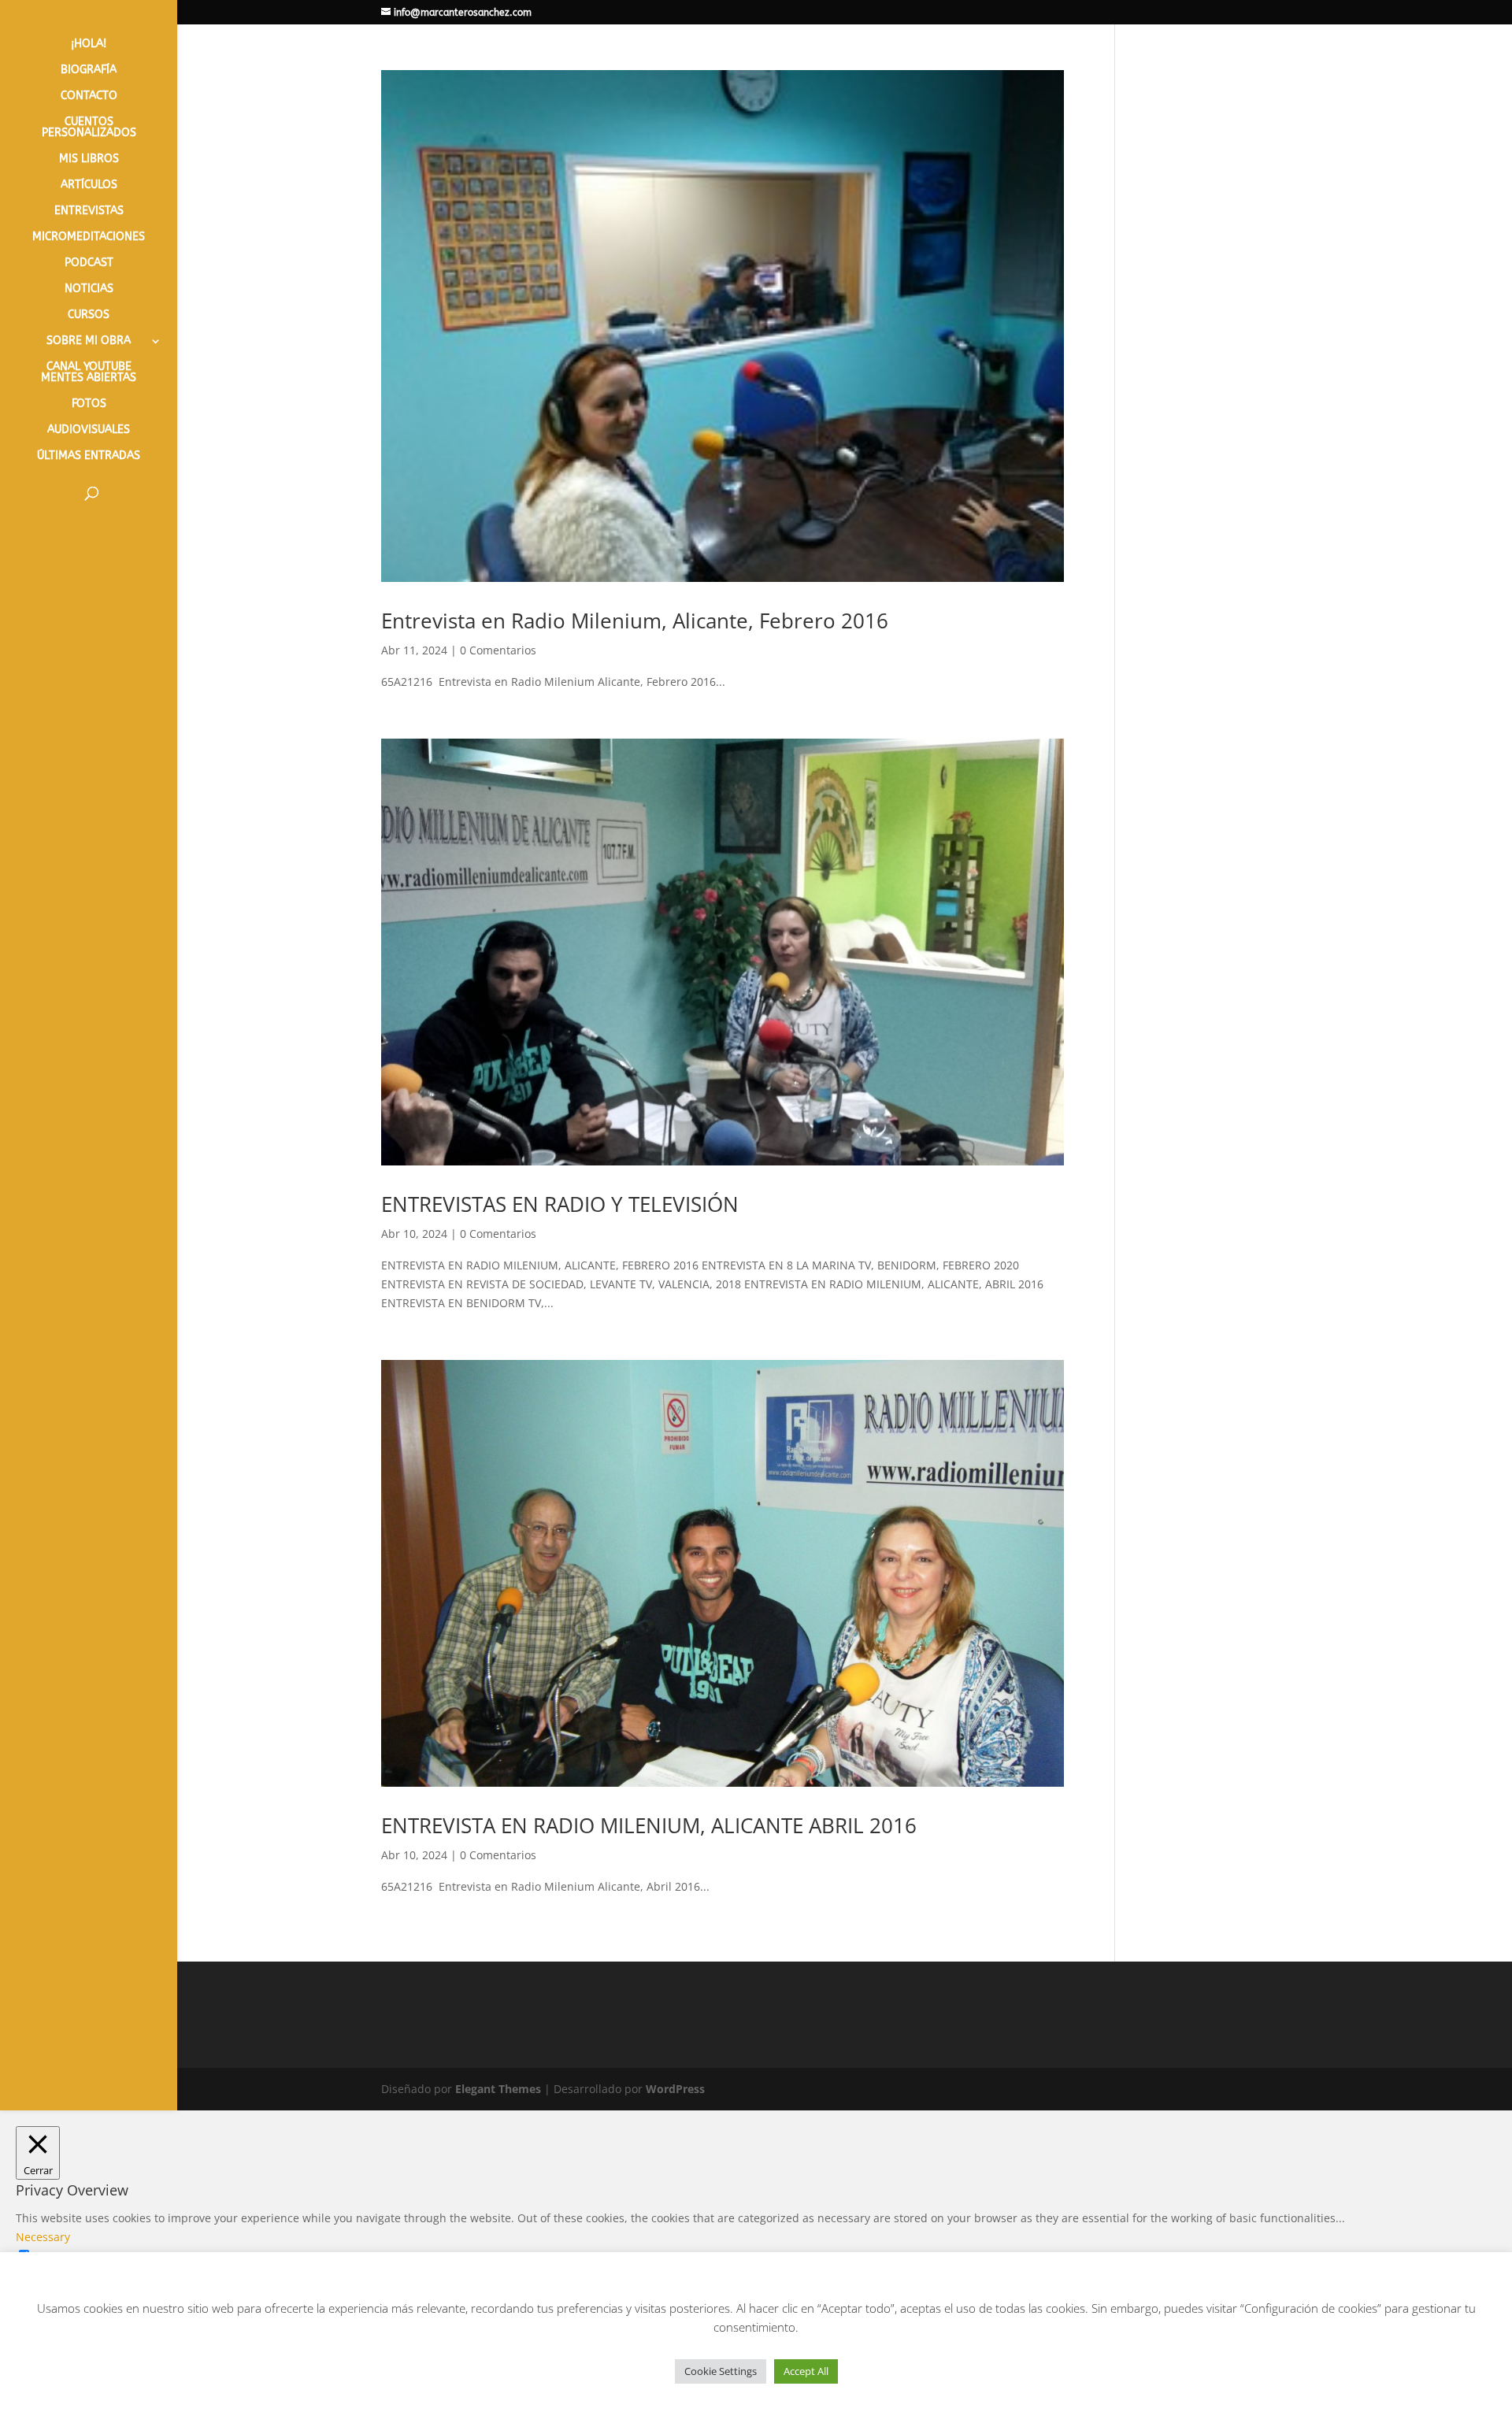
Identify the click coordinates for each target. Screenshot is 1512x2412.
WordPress (675, 2089)
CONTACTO (89, 96)
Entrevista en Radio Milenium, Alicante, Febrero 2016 (635, 621)
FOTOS (89, 404)
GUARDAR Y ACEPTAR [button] (72, 2386)
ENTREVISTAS (89, 211)
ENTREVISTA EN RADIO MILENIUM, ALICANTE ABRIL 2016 (649, 1825)
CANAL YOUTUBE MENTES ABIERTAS (89, 373)
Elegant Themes (498, 2089)
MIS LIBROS (89, 159)
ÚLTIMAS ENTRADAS (89, 456)
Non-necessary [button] (55, 2312)
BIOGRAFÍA (89, 70)
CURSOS (89, 315)
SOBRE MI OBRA (89, 341)
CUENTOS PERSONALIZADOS (89, 128)
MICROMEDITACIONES (89, 237)
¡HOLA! (89, 44)
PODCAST (89, 263)
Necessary (62, 2256)
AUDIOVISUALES (89, 430)
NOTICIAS (89, 289)
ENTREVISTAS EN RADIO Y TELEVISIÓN (560, 1204)
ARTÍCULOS (89, 185)
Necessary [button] (43, 2237)
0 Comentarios (498, 650)
